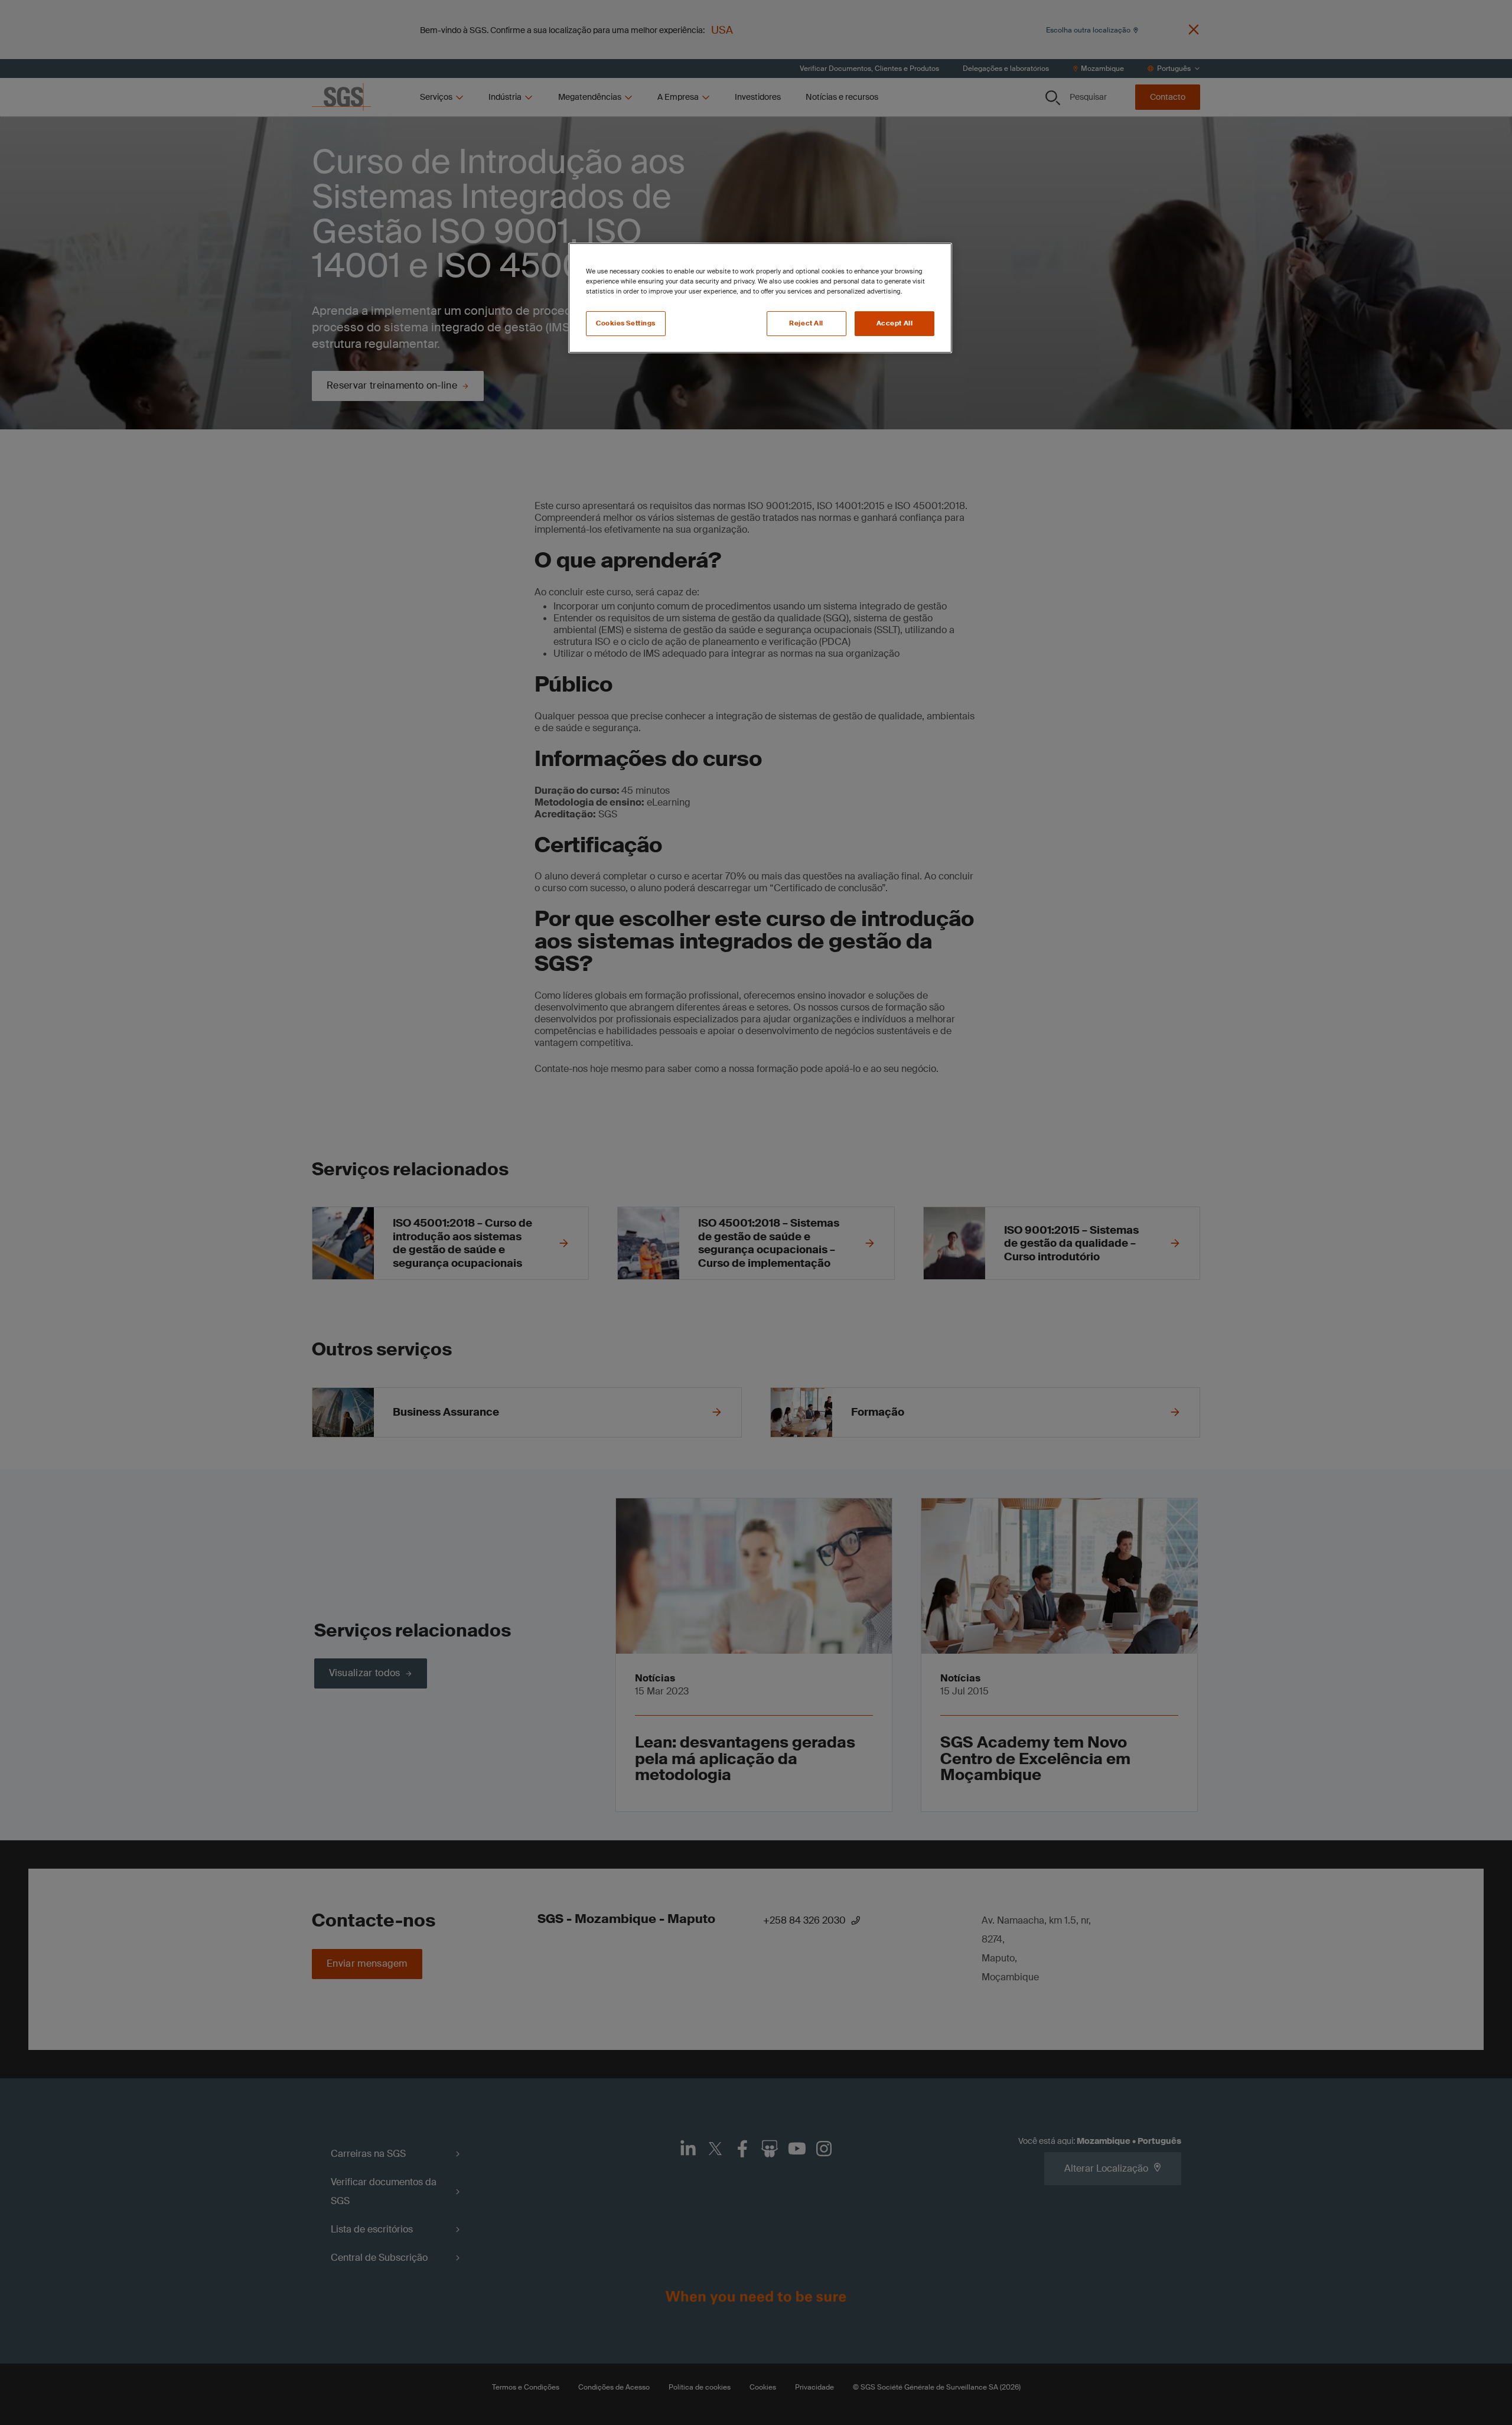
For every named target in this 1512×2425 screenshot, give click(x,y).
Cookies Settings (626, 323)
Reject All (806, 323)
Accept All (895, 323)
